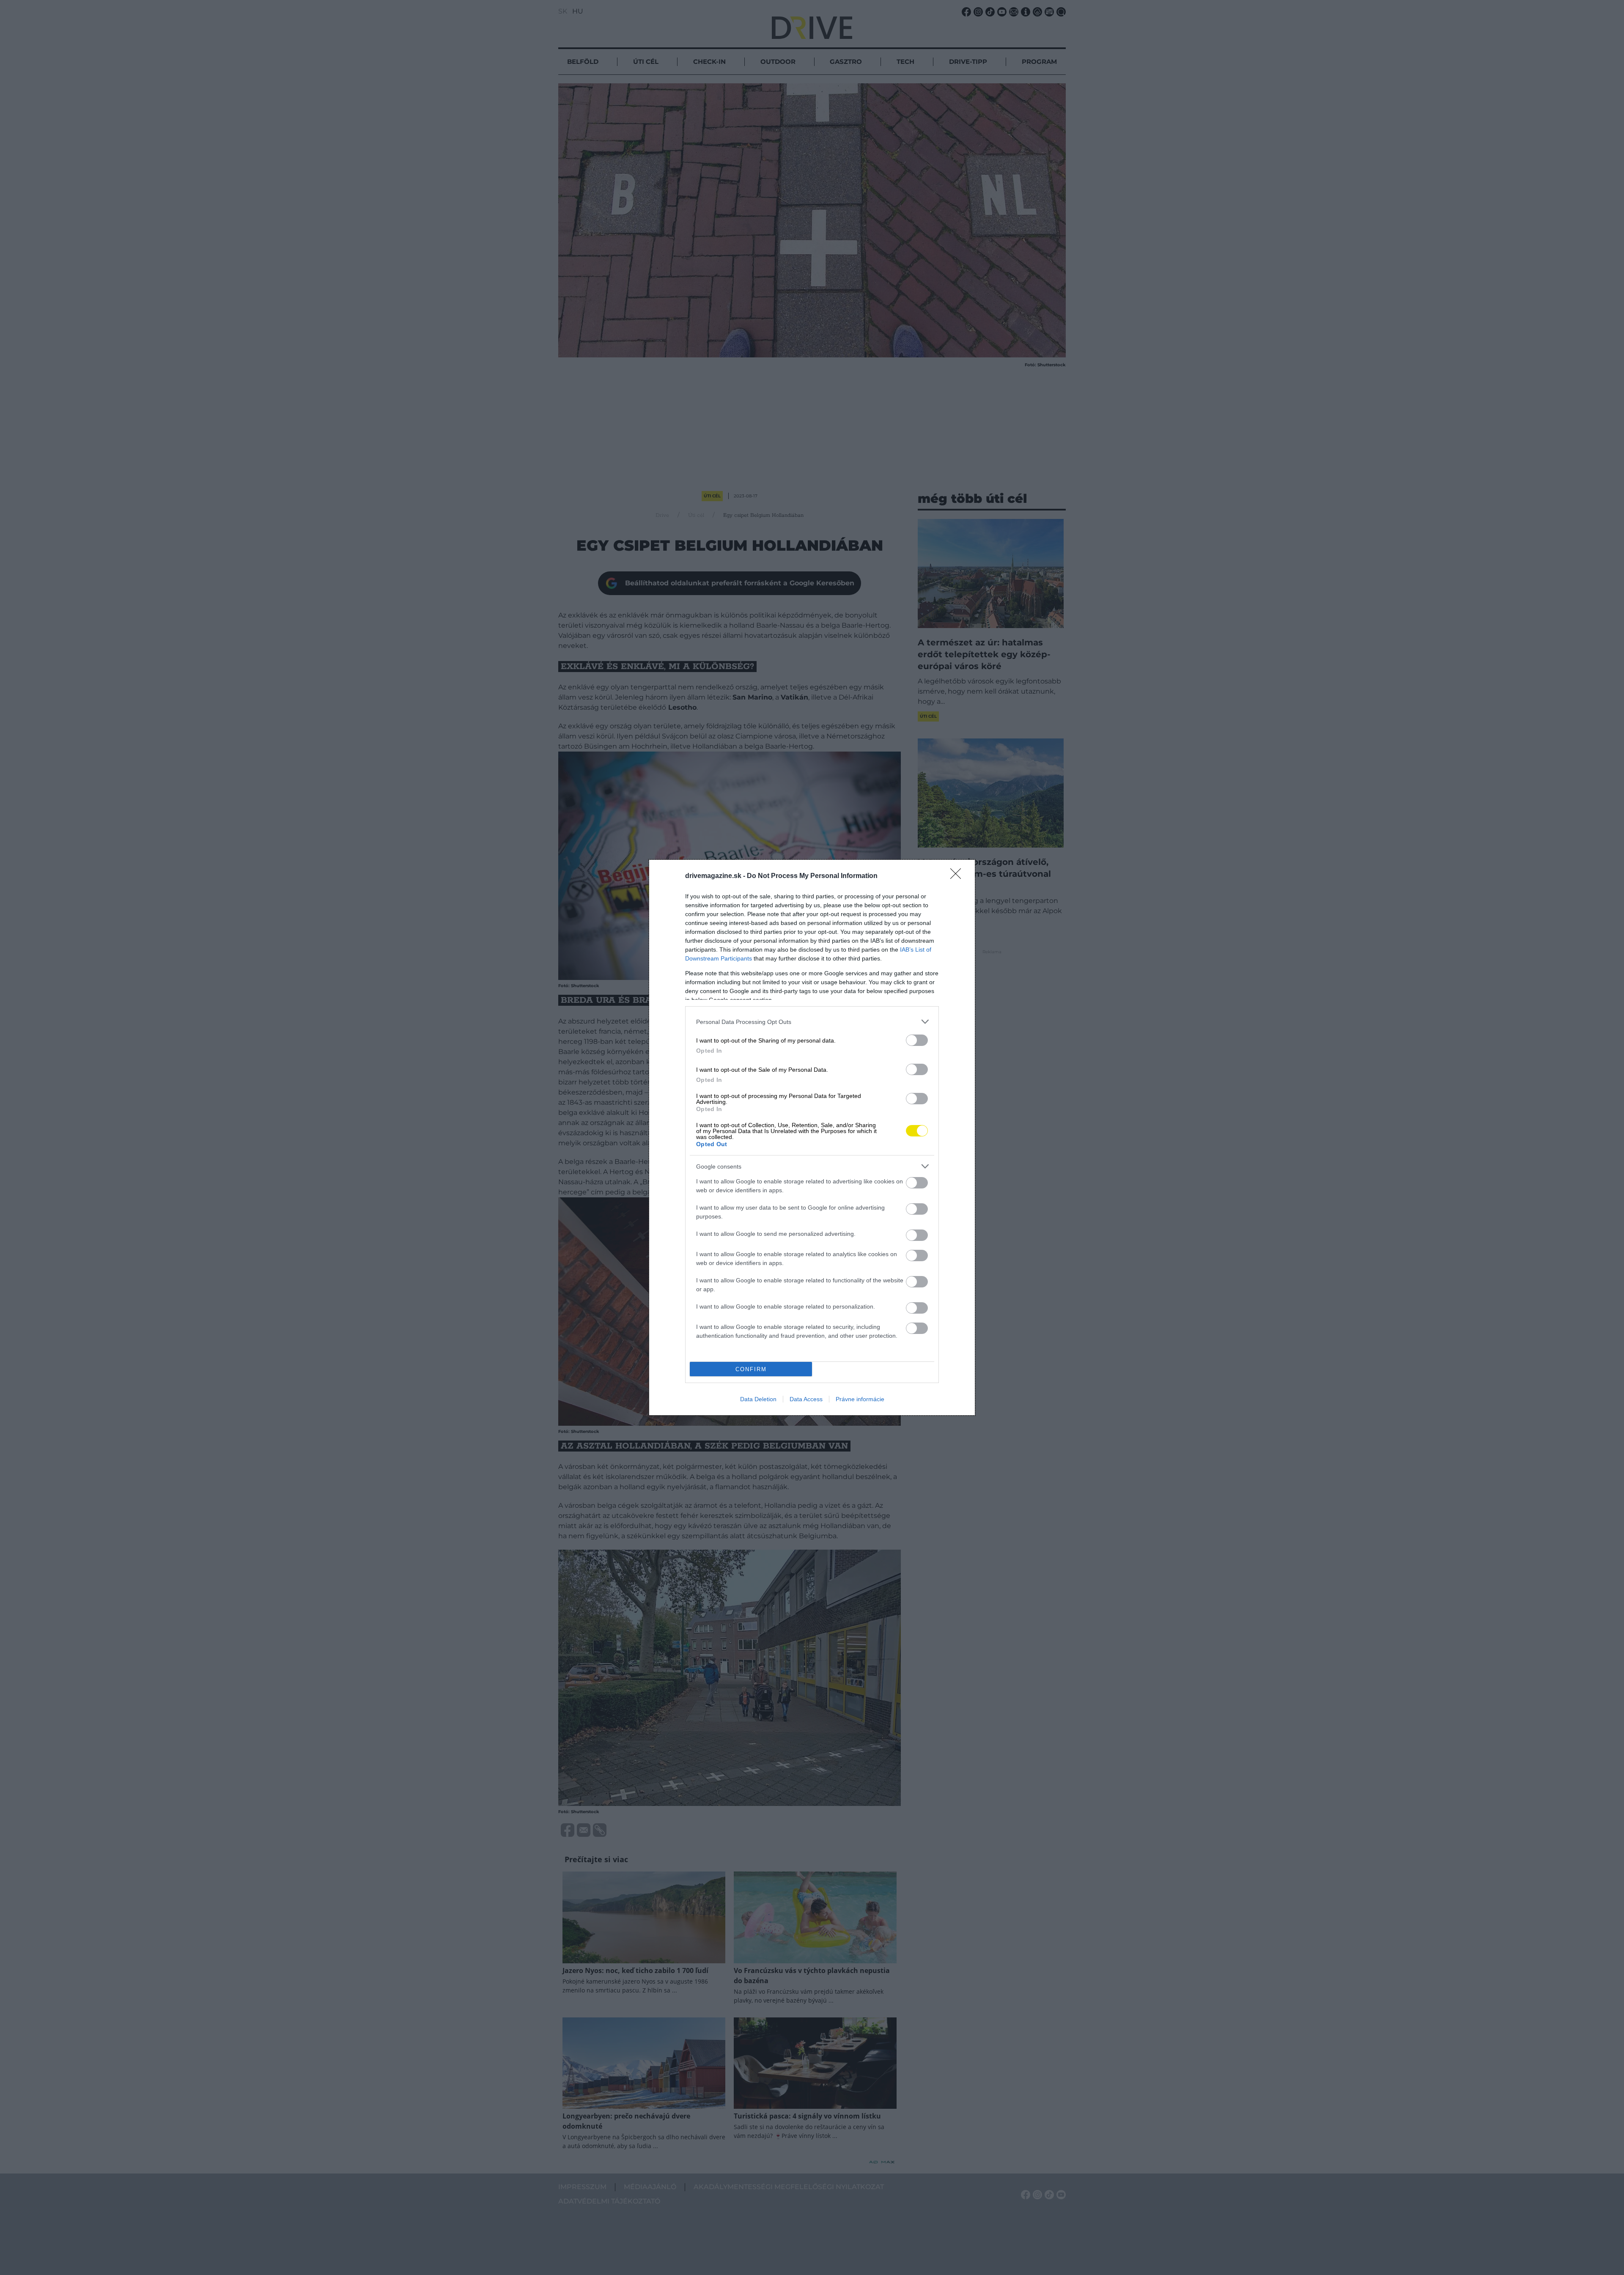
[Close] (958, 876)
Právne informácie (860, 1399)
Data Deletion (758, 1399)
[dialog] (812, 1137)
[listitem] (812, 1022)
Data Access (806, 1399)
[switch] (917, 1040)
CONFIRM (751, 1369)
